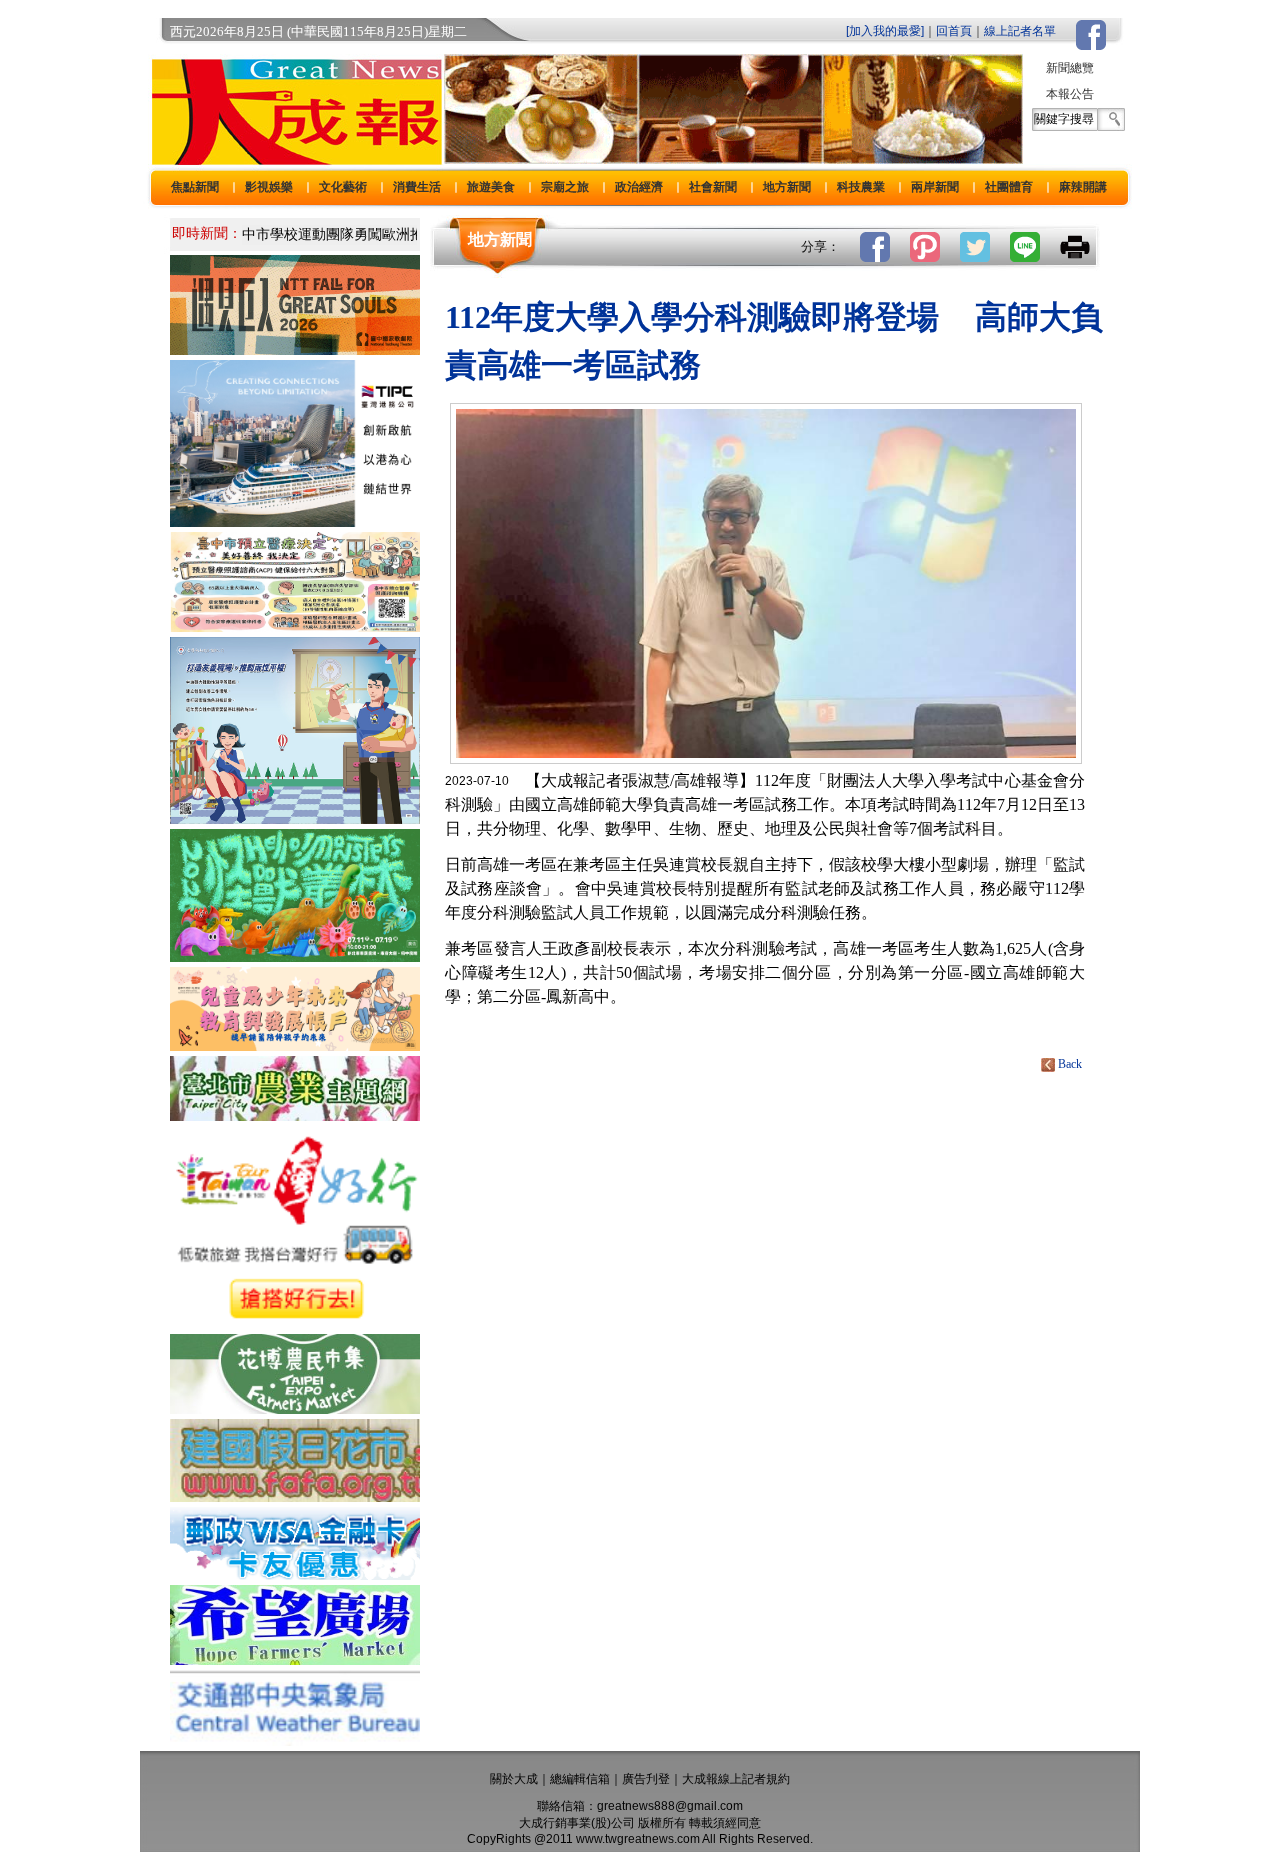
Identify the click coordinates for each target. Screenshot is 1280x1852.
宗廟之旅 (565, 187)
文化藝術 (343, 187)
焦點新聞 (195, 187)
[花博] (295, 1408)
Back (1070, 1064)
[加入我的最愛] (885, 31)
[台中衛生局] (295, 626)
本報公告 (1070, 94)
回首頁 (954, 31)
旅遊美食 (491, 187)
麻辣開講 (1083, 187)
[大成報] (293, 158)
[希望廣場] (295, 1659)
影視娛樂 (269, 187)
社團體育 (1009, 187)
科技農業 (861, 187)
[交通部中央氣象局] (295, 1740)
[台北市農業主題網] (295, 1115)
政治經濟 (639, 187)
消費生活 (417, 187)
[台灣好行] (295, 1323)
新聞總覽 (1070, 68)
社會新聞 (713, 187)
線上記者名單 (1020, 31)
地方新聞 (787, 187)
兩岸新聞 (935, 187)
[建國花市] (295, 1496)
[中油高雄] (295, 521)
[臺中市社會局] (295, 1045)
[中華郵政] (295, 1574)
